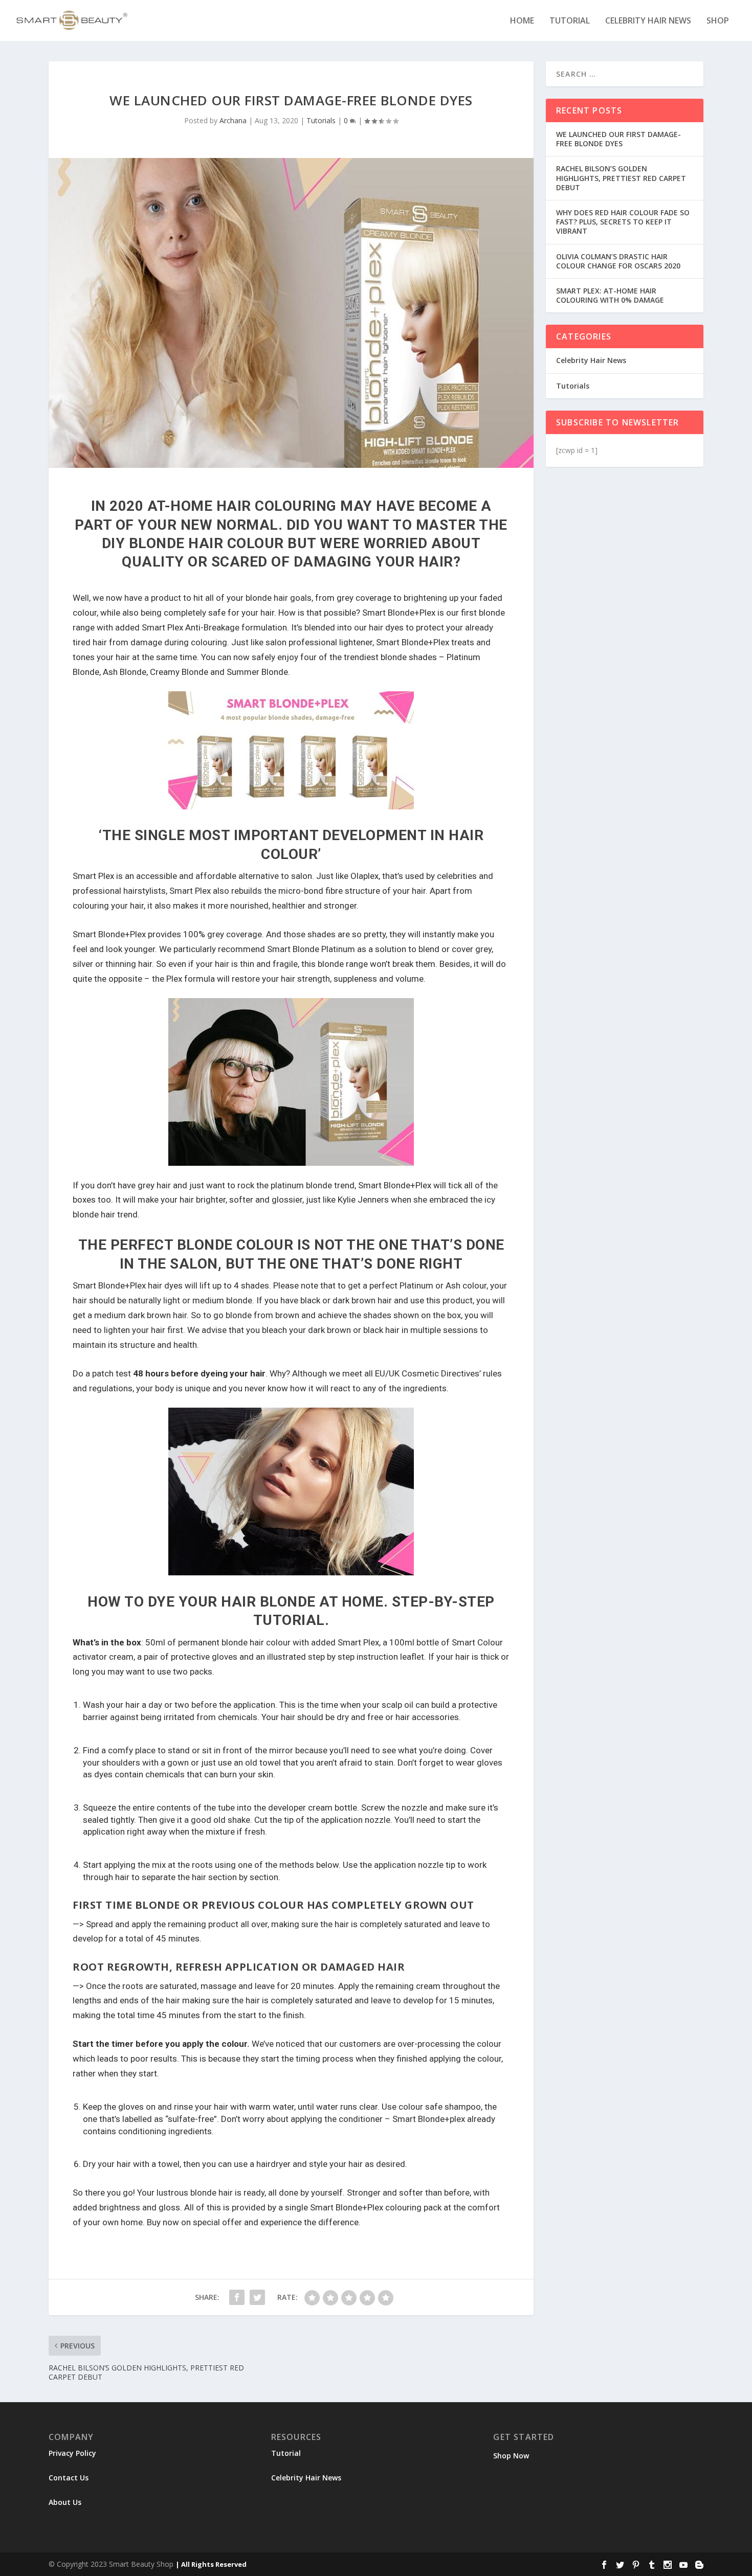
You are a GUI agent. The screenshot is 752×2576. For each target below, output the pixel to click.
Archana (233, 120)
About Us (65, 2502)
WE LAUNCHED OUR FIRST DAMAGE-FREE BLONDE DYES (618, 139)
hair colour (270, 1642)
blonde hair (212, 2193)
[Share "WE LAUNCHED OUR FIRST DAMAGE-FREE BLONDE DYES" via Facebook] (237, 2297)
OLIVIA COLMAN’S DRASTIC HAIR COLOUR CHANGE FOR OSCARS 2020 (618, 261)
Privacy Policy (72, 2453)
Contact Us (69, 2478)
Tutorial (570, 21)
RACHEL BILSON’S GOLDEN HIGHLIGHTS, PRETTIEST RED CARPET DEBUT (621, 178)
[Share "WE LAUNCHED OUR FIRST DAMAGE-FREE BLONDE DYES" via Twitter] (257, 2297)
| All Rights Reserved (211, 2564)
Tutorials (321, 120)
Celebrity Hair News (648, 21)
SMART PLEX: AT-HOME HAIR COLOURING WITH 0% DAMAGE (610, 295)
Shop (718, 21)
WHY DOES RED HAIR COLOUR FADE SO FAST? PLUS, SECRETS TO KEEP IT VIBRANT (623, 222)
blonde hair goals (279, 598)
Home (522, 21)
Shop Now (511, 2456)
